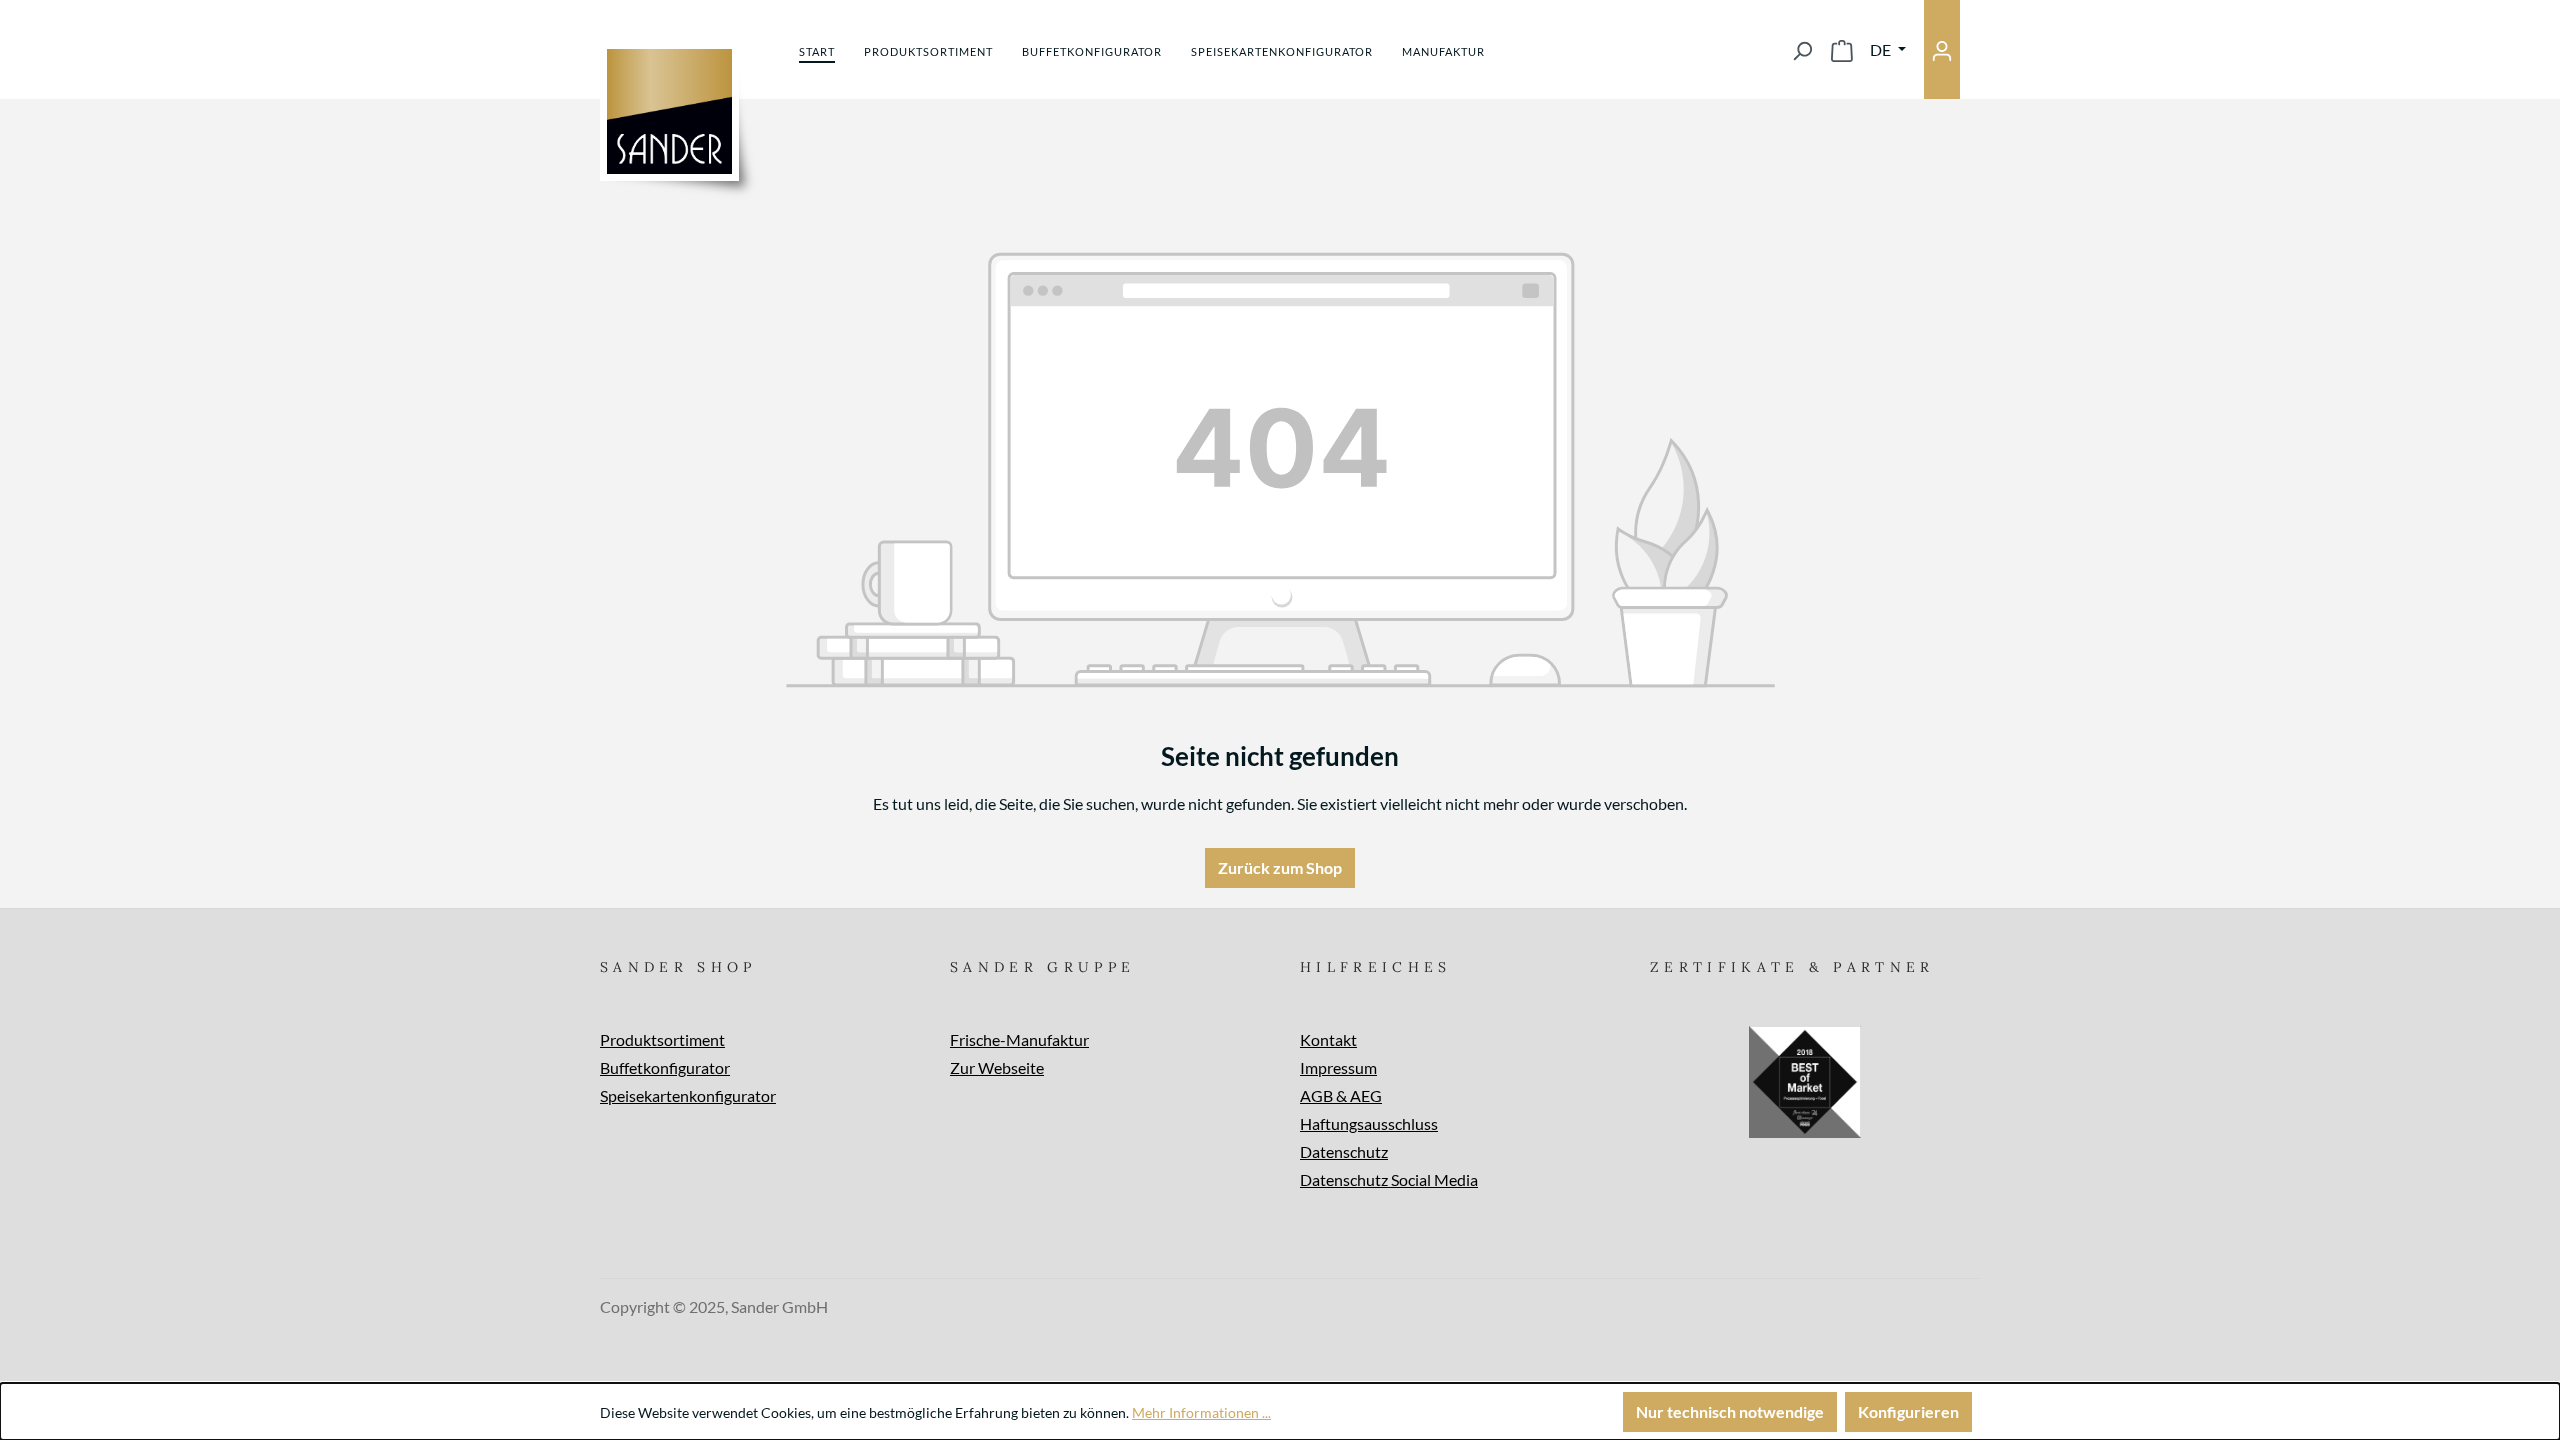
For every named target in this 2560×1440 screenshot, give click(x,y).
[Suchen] (1802, 50)
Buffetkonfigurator (665, 1067)
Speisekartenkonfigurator (688, 1095)
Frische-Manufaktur (1019, 1039)
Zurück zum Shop (1280, 867)
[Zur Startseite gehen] (669, 111)
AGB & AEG (1341, 1095)
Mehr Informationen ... (1201, 1412)
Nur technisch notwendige (1730, 1411)
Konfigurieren (1908, 1411)
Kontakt (1328, 1039)
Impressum (1338, 1067)
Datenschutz (1344, 1151)
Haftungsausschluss (1369, 1123)
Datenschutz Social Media (1389, 1179)
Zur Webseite (997, 1067)
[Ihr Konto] (1942, 49)
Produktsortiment (662, 1039)
